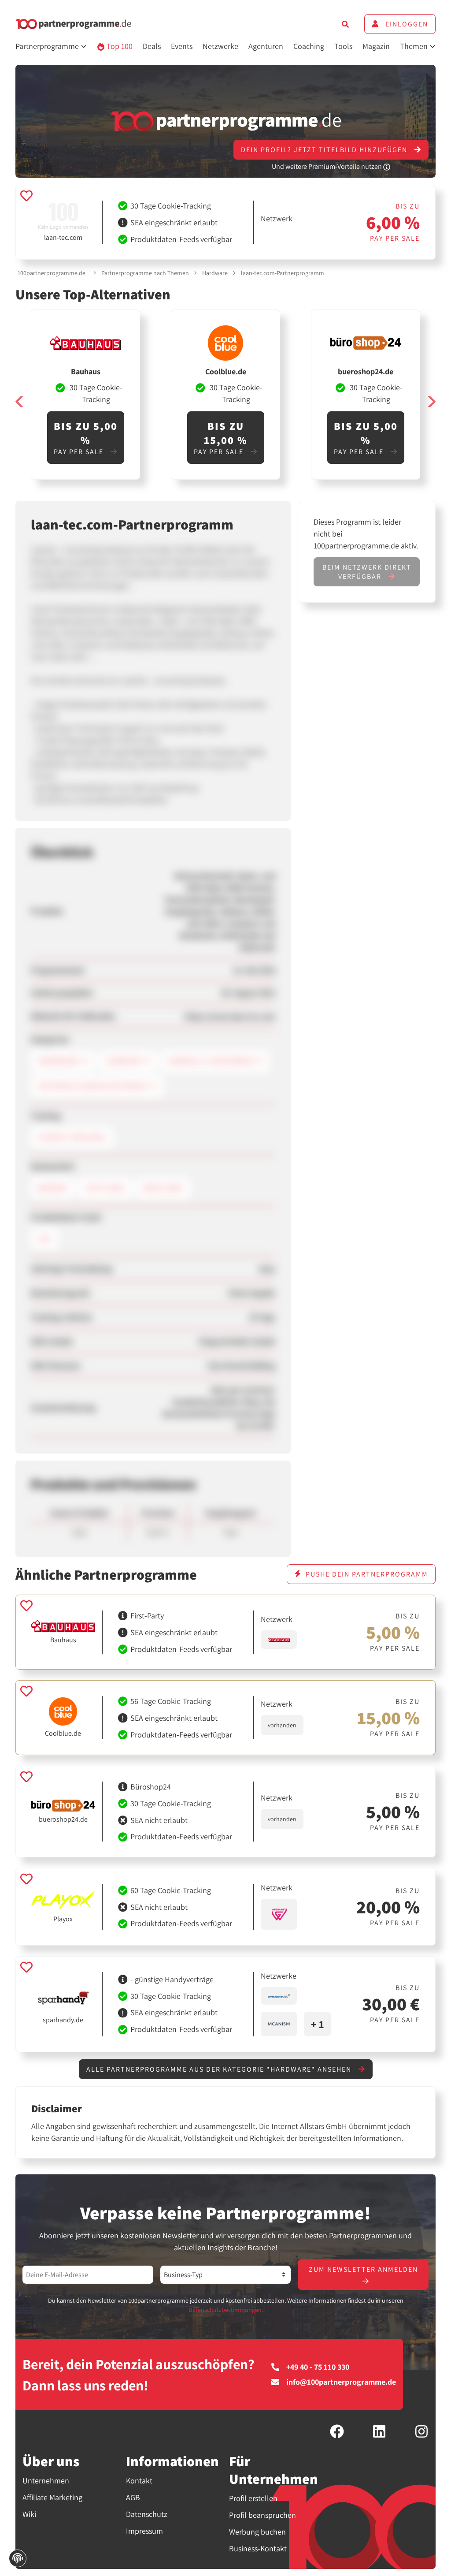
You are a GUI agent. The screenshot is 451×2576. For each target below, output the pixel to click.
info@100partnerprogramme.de (341, 2382)
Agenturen (266, 46)
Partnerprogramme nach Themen (145, 273)
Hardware (215, 273)
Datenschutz (147, 2514)
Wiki (29, 2514)
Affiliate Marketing (52, 2497)
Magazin (376, 46)
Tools (343, 46)
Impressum (144, 2531)
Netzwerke (220, 46)
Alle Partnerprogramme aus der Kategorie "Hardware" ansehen (220, 2069)
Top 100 (119, 46)
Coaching (309, 46)
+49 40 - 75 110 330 (318, 2367)
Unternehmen (46, 2481)
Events (182, 46)
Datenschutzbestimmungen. (226, 2310)
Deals (152, 46)
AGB (133, 2497)
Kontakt (139, 2481)
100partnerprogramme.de (52, 273)
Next (431, 401)
